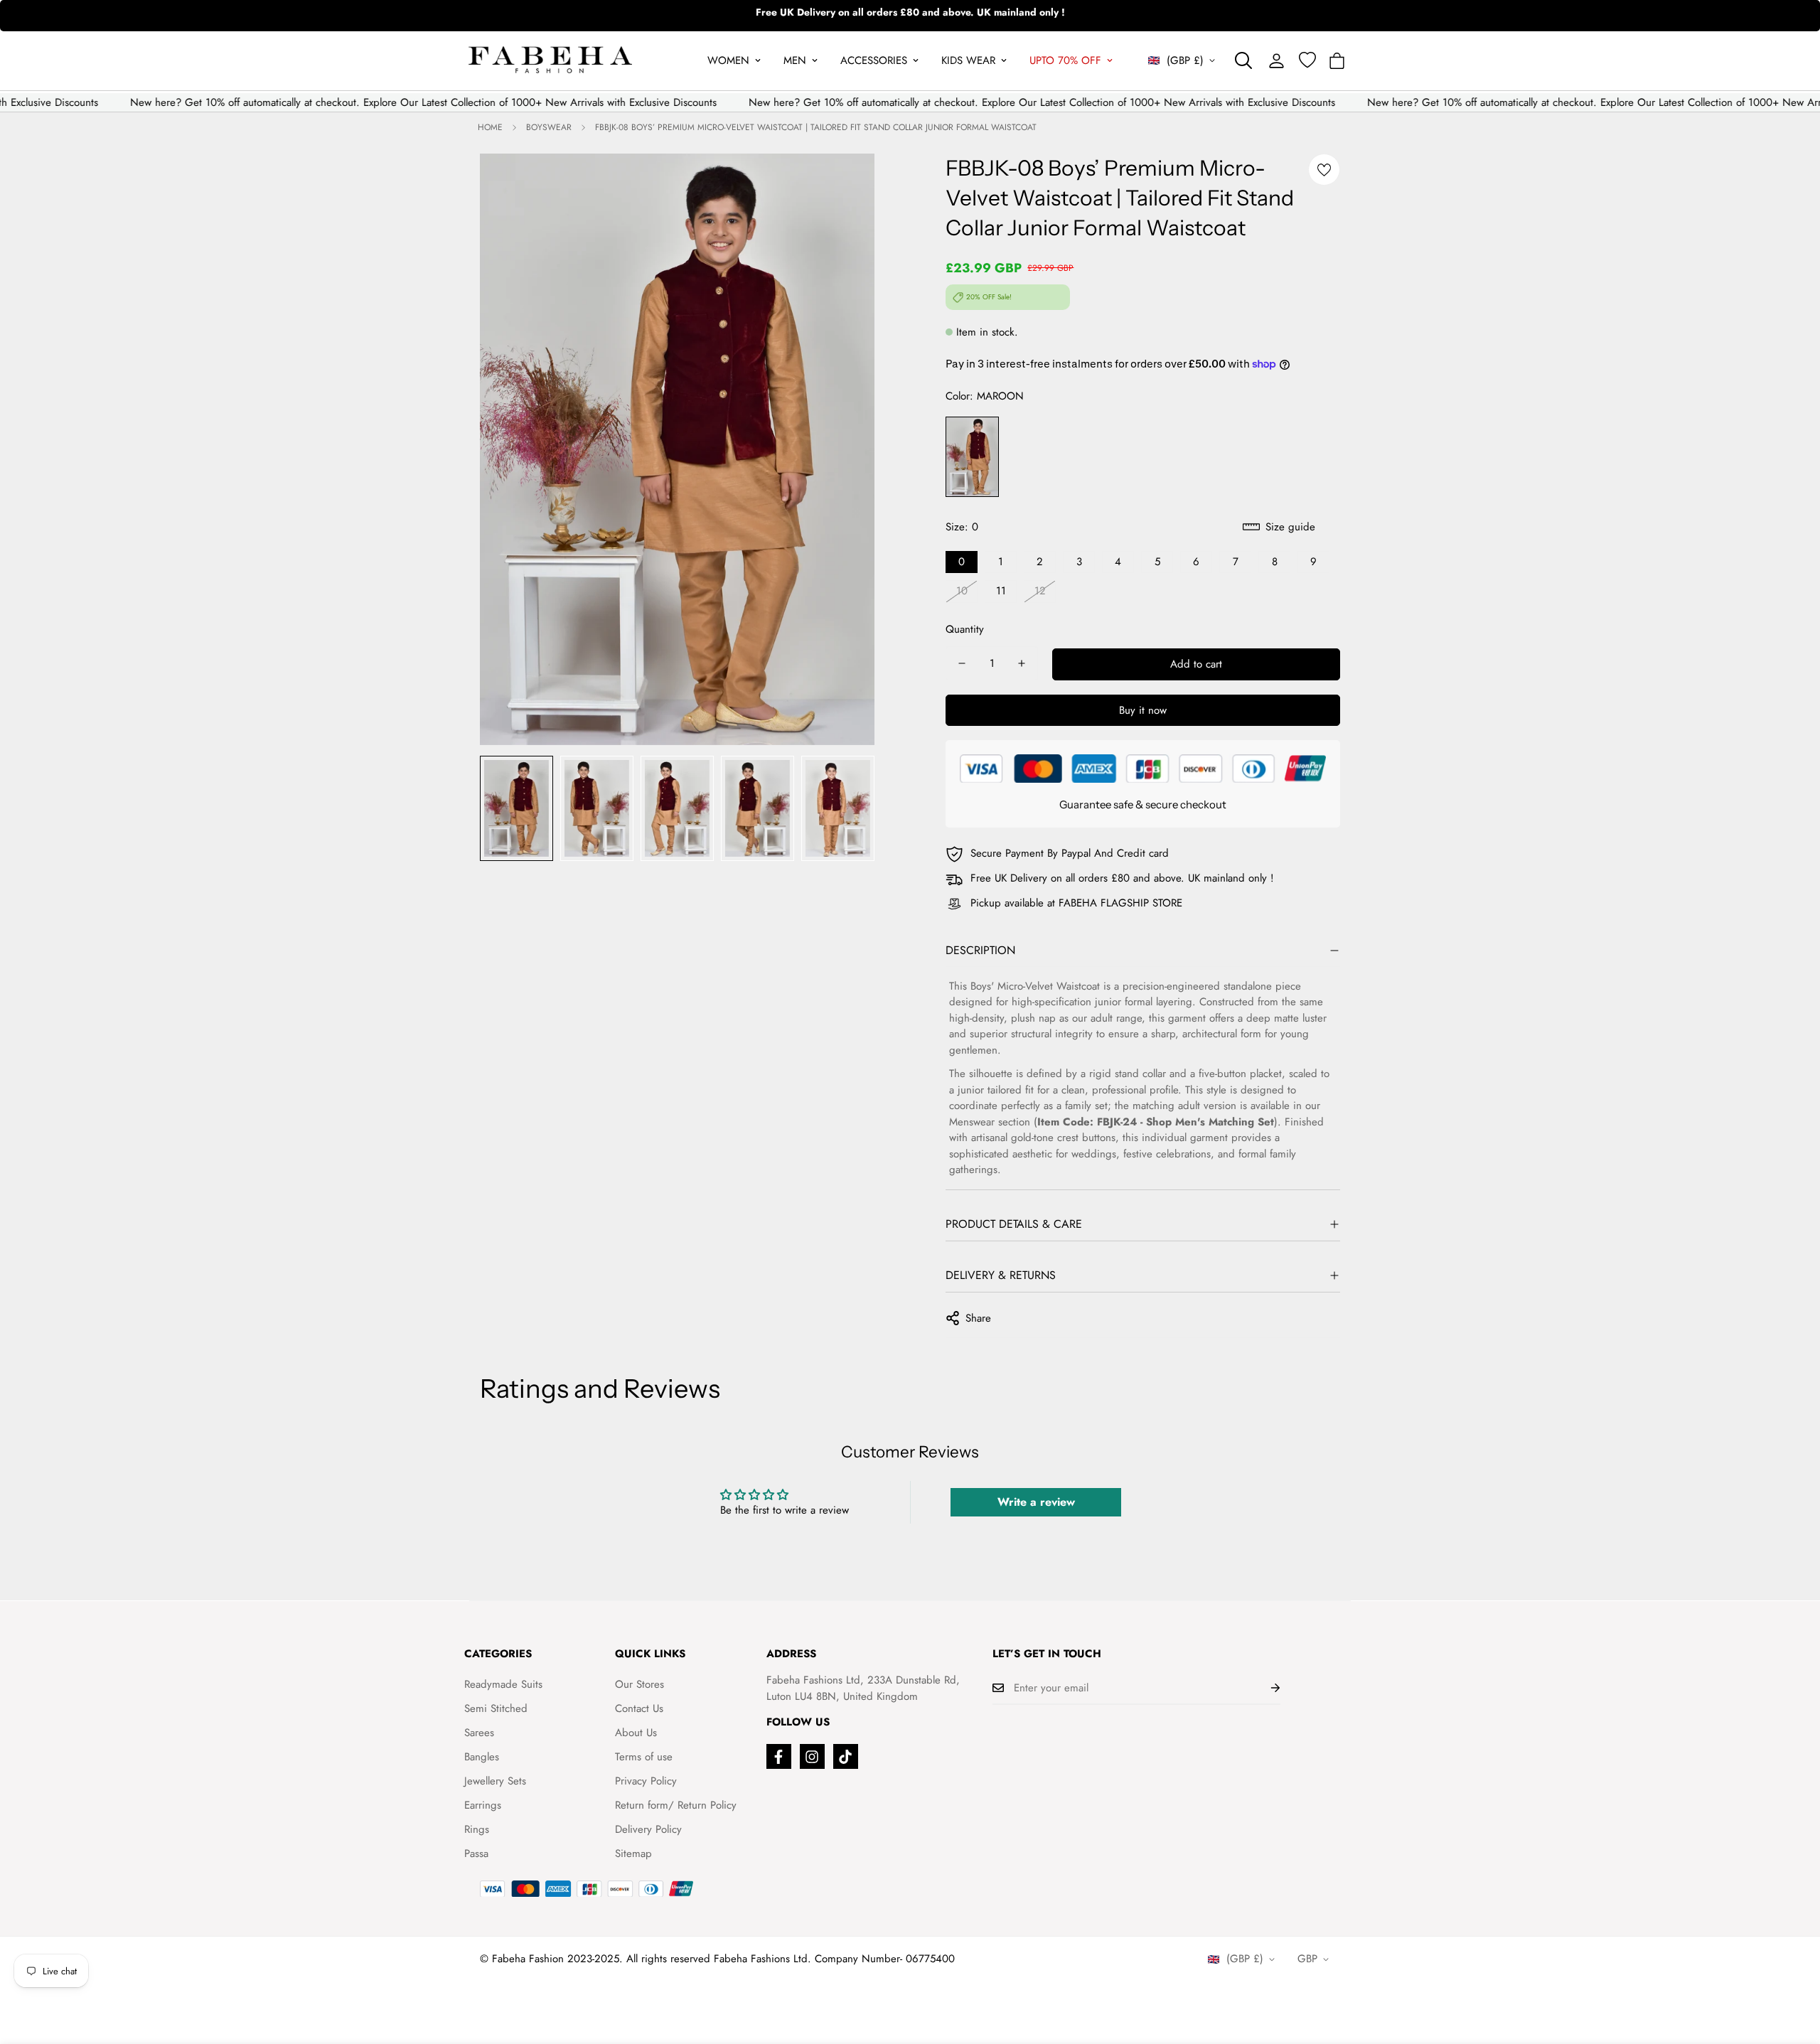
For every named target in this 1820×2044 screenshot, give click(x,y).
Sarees (479, 1733)
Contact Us (639, 1708)
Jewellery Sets (495, 1781)
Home (490, 127)
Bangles (482, 1757)
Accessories (874, 60)
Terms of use (644, 1757)
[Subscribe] (1264, 1688)
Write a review (1036, 1502)
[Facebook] (779, 1756)
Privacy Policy (646, 1781)
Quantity (965, 629)
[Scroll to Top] (1792, 1967)
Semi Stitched (496, 1708)
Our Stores (639, 1684)
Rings (477, 1829)
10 (962, 591)
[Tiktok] (846, 1756)
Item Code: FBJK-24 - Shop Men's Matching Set (1156, 1122)
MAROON (972, 457)
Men (795, 60)
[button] (1337, 61)
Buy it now (1143, 710)
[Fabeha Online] (550, 61)
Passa (476, 1853)
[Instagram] (812, 1756)
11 (1001, 591)
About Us (636, 1733)
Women (728, 60)
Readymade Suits (503, 1684)
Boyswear (549, 127)
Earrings (483, 1805)
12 (1040, 591)
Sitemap (633, 1853)
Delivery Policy (648, 1829)
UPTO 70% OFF (1065, 60)
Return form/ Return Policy (676, 1805)
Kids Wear (968, 60)
